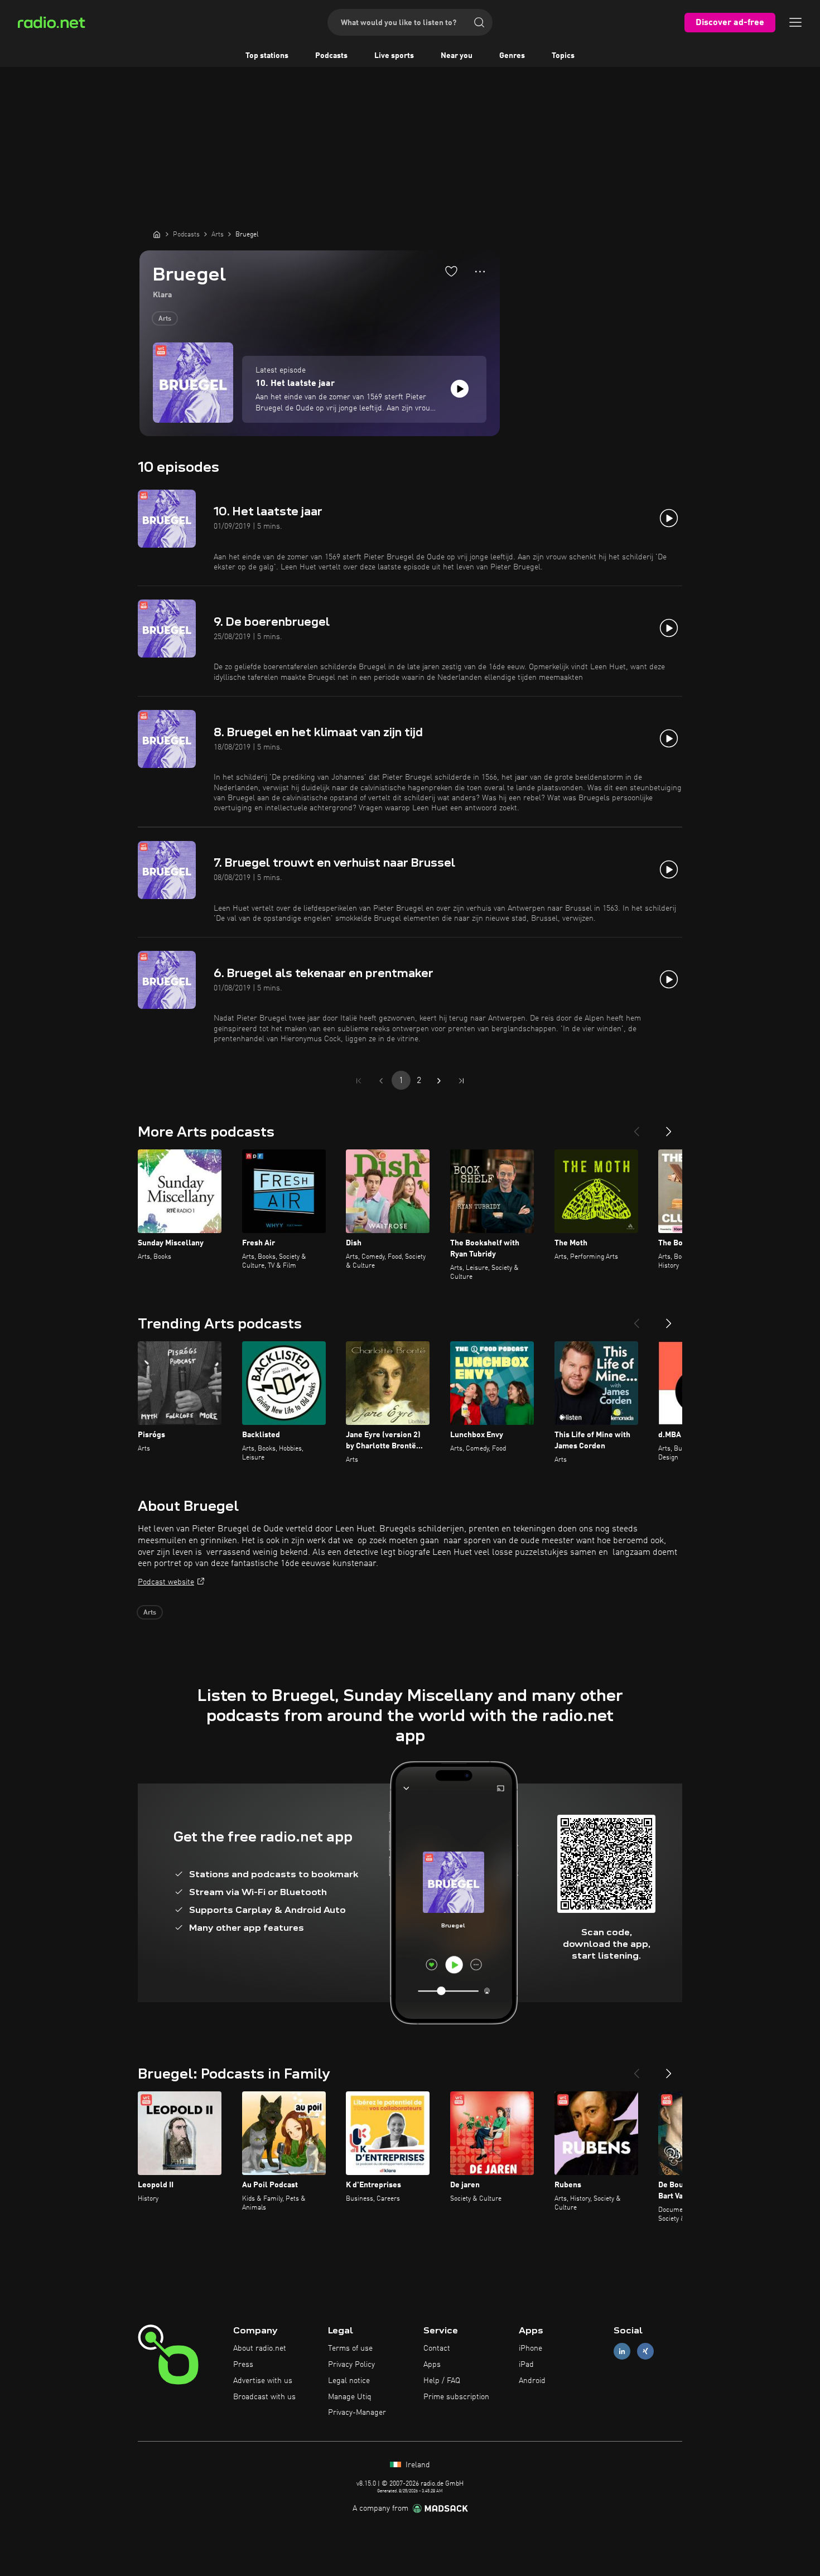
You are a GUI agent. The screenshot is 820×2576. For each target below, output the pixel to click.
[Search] (479, 22)
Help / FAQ (442, 2381)
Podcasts (331, 56)
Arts (165, 319)
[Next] (669, 1127)
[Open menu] (795, 22)
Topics (563, 56)
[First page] (359, 1081)
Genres (512, 56)
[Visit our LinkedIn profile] (622, 2352)
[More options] (480, 272)
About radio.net (260, 2348)
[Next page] (439, 1081)
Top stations (267, 56)
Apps (432, 2365)
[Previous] (636, 1127)
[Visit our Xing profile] (645, 2352)
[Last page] (461, 1081)
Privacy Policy (351, 2365)
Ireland (417, 2465)
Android (532, 2381)
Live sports (394, 56)
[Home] (157, 234)
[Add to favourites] (451, 271)
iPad (526, 2365)
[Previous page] (381, 1081)
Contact (437, 2348)
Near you (457, 56)
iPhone (530, 2348)
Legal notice (349, 2381)
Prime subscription (456, 2397)
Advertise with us (263, 2381)
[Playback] (460, 389)
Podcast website (166, 1582)
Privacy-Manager (357, 2413)
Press (243, 2365)
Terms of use (350, 2348)
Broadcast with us (264, 2397)
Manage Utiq (350, 2397)
